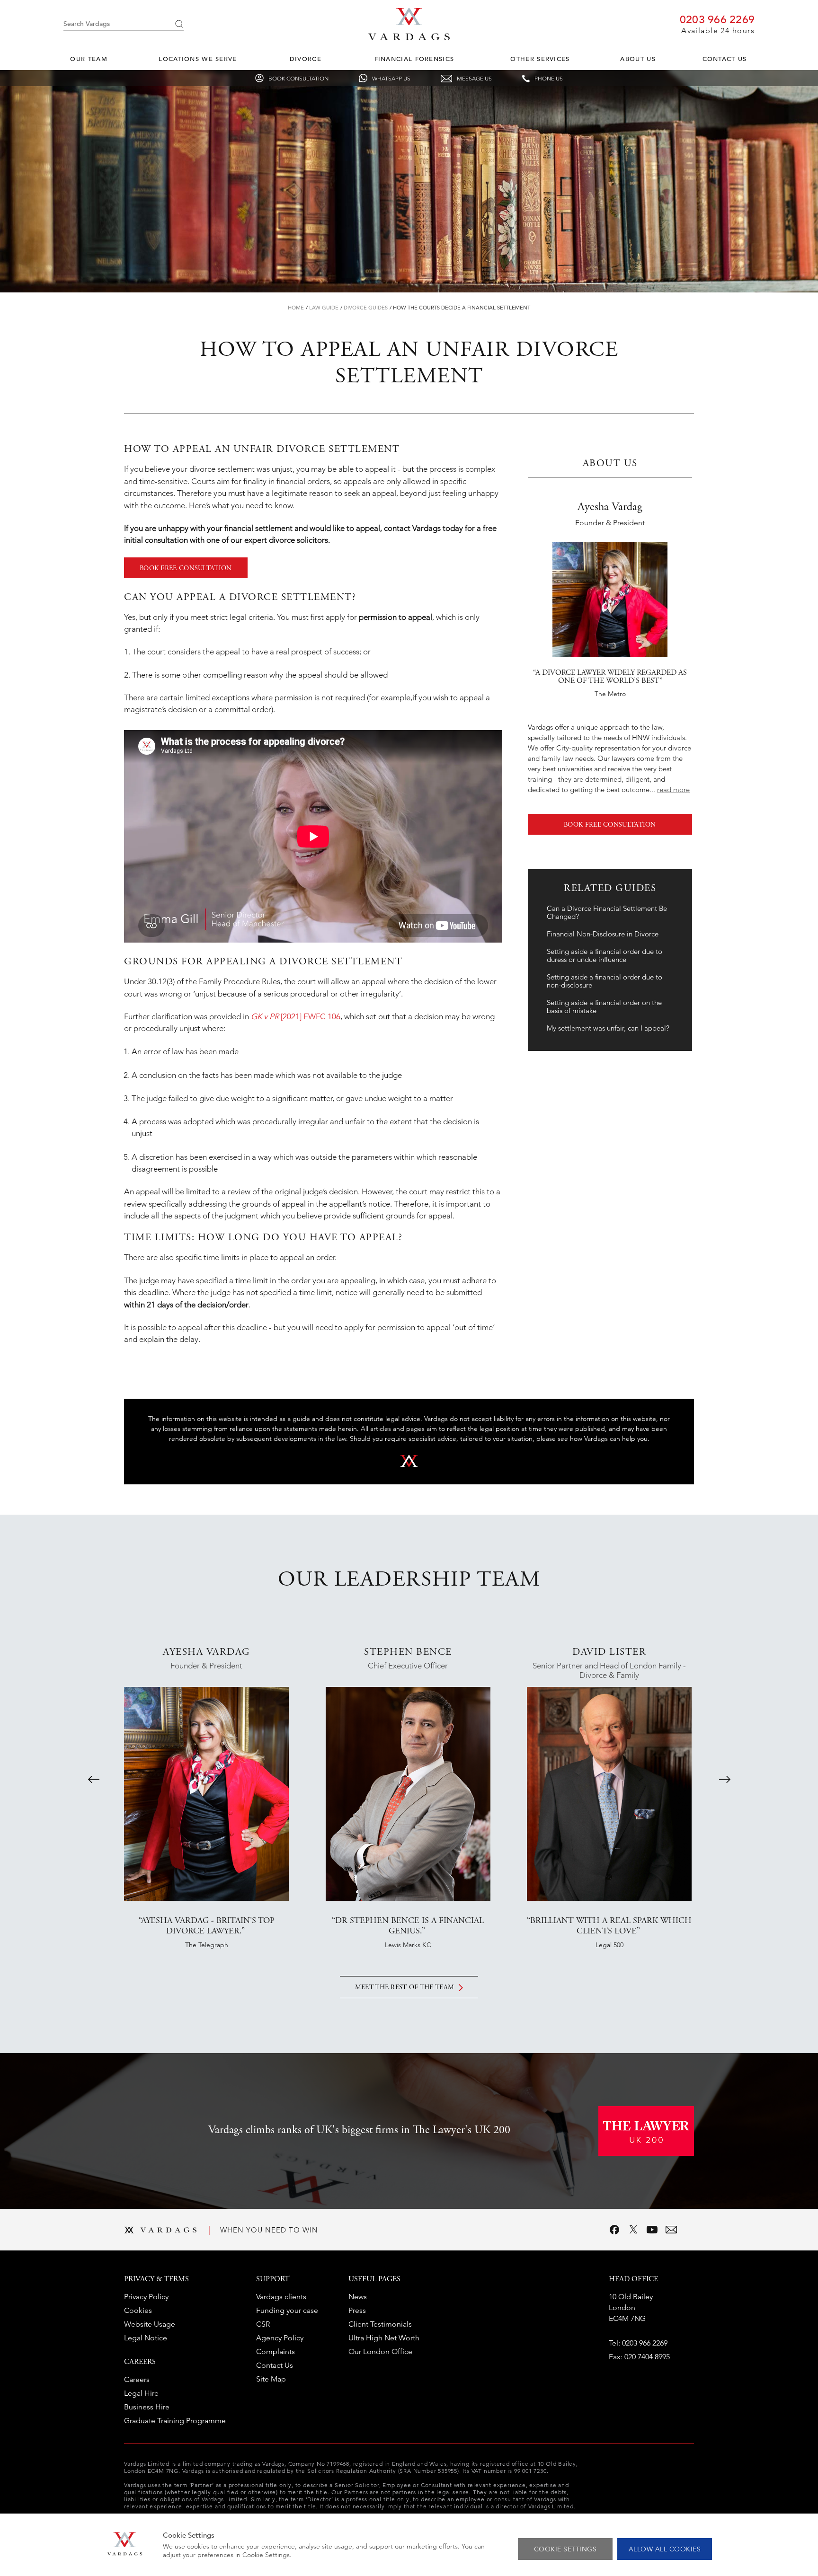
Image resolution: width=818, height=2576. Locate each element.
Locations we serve (198, 59)
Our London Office (380, 2351)
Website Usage (150, 2324)
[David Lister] (609, 1794)
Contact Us (725, 59)
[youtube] (652, 2230)
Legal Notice (146, 2338)
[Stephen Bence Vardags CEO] (408, 1794)
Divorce (306, 59)
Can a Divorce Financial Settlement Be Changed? (607, 912)
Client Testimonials (380, 2324)
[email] (671, 2230)
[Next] (725, 1779)
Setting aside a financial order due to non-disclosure (605, 981)
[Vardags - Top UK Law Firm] (409, 37)
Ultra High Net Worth (384, 2338)
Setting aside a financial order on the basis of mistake (604, 1006)
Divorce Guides (366, 308)
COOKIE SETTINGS (565, 2549)
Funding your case (287, 2310)
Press (357, 2310)
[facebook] (614, 2230)
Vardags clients (281, 2297)
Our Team (89, 59)
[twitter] (633, 2230)
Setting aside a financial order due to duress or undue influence (605, 955)
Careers (137, 2379)
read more (673, 790)
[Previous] (94, 1779)
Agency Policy (280, 2338)
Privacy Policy (146, 2297)
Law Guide (324, 308)
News (358, 2297)
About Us (638, 59)
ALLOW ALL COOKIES (665, 2549)
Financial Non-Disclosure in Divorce (603, 934)
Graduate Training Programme (175, 2421)
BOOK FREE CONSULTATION (186, 569)
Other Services (540, 59)
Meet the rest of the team (405, 1988)
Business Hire (147, 2407)
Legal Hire (141, 2393)
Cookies (138, 2310)
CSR (263, 2324)
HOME (296, 308)
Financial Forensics (414, 59)
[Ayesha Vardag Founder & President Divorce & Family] (206, 1794)
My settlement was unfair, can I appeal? (608, 1028)
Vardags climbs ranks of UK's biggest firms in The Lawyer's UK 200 (359, 2131)
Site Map (271, 2379)
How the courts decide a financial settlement (462, 308)
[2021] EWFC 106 (296, 1016)
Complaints (276, 2351)
